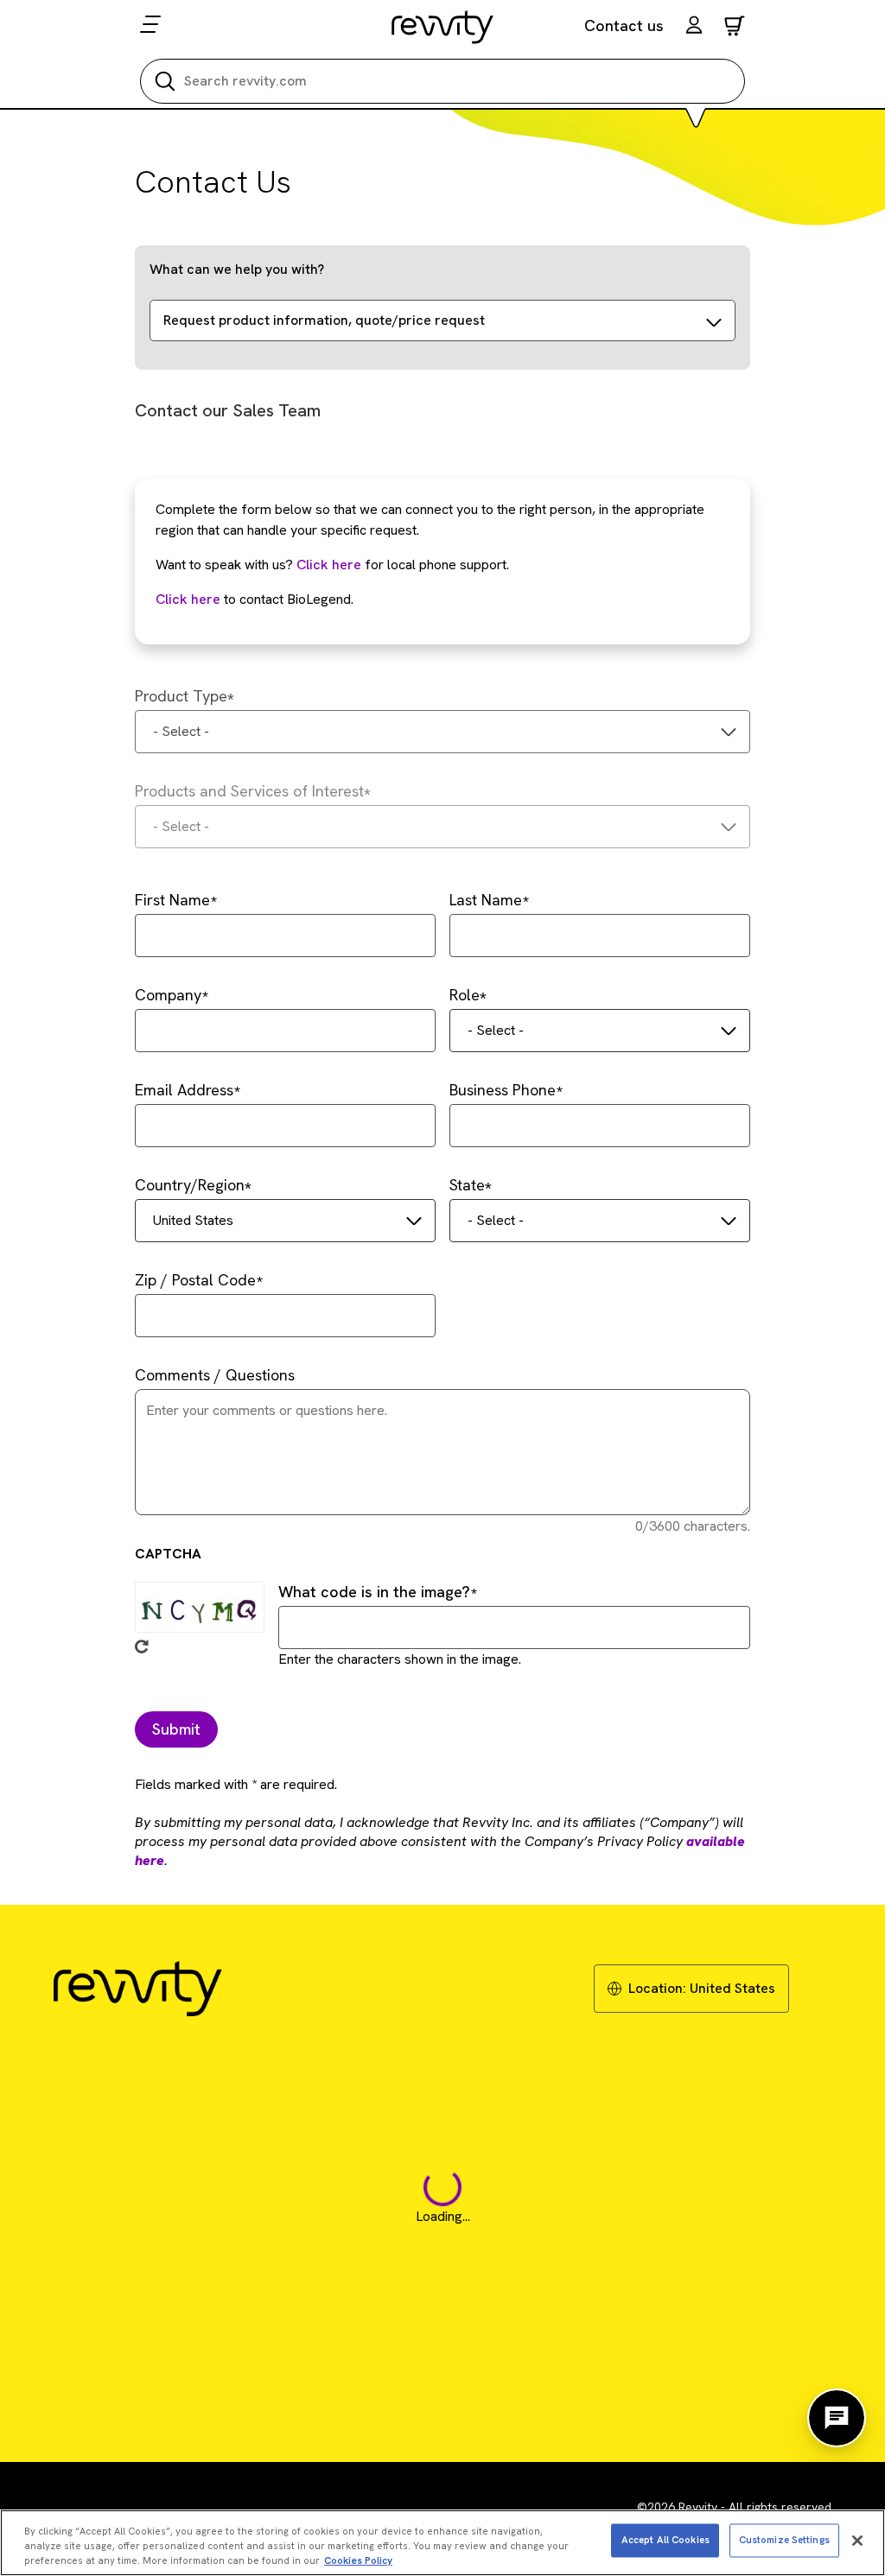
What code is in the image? (374, 1592)
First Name (172, 900)
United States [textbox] (193, 1220)
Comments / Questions (215, 1375)
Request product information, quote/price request (324, 320)
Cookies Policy (358, 2560)
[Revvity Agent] (837, 2418)
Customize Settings (784, 2540)
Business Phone (503, 1090)
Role (465, 995)
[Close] (857, 2541)
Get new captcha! (142, 1646)
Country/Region (190, 1185)
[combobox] (442, 732)
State (467, 1185)
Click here (329, 565)
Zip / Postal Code (195, 1280)
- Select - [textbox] (181, 731)
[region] (442, 2543)
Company (168, 995)
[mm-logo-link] (443, 27)
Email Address (184, 1090)
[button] (694, 27)
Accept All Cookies (665, 2540)
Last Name (486, 900)
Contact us (624, 25)
